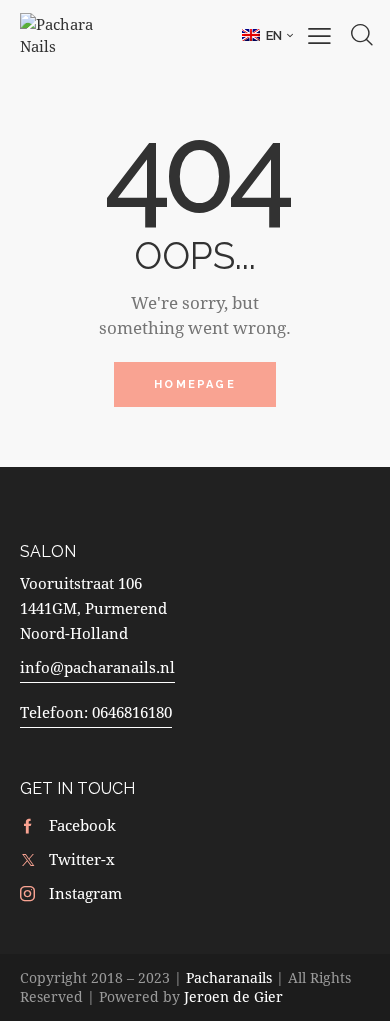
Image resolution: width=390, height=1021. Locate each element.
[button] (267, 35)
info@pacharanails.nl (97, 667)
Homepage (195, 384)
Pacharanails (229, 977)
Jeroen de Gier (233, 996)
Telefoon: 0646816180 (96, 712)
